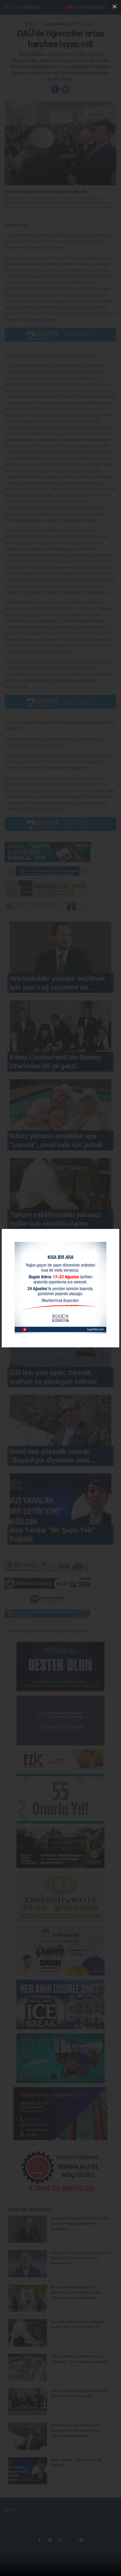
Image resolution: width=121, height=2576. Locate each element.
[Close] (115, 6)
